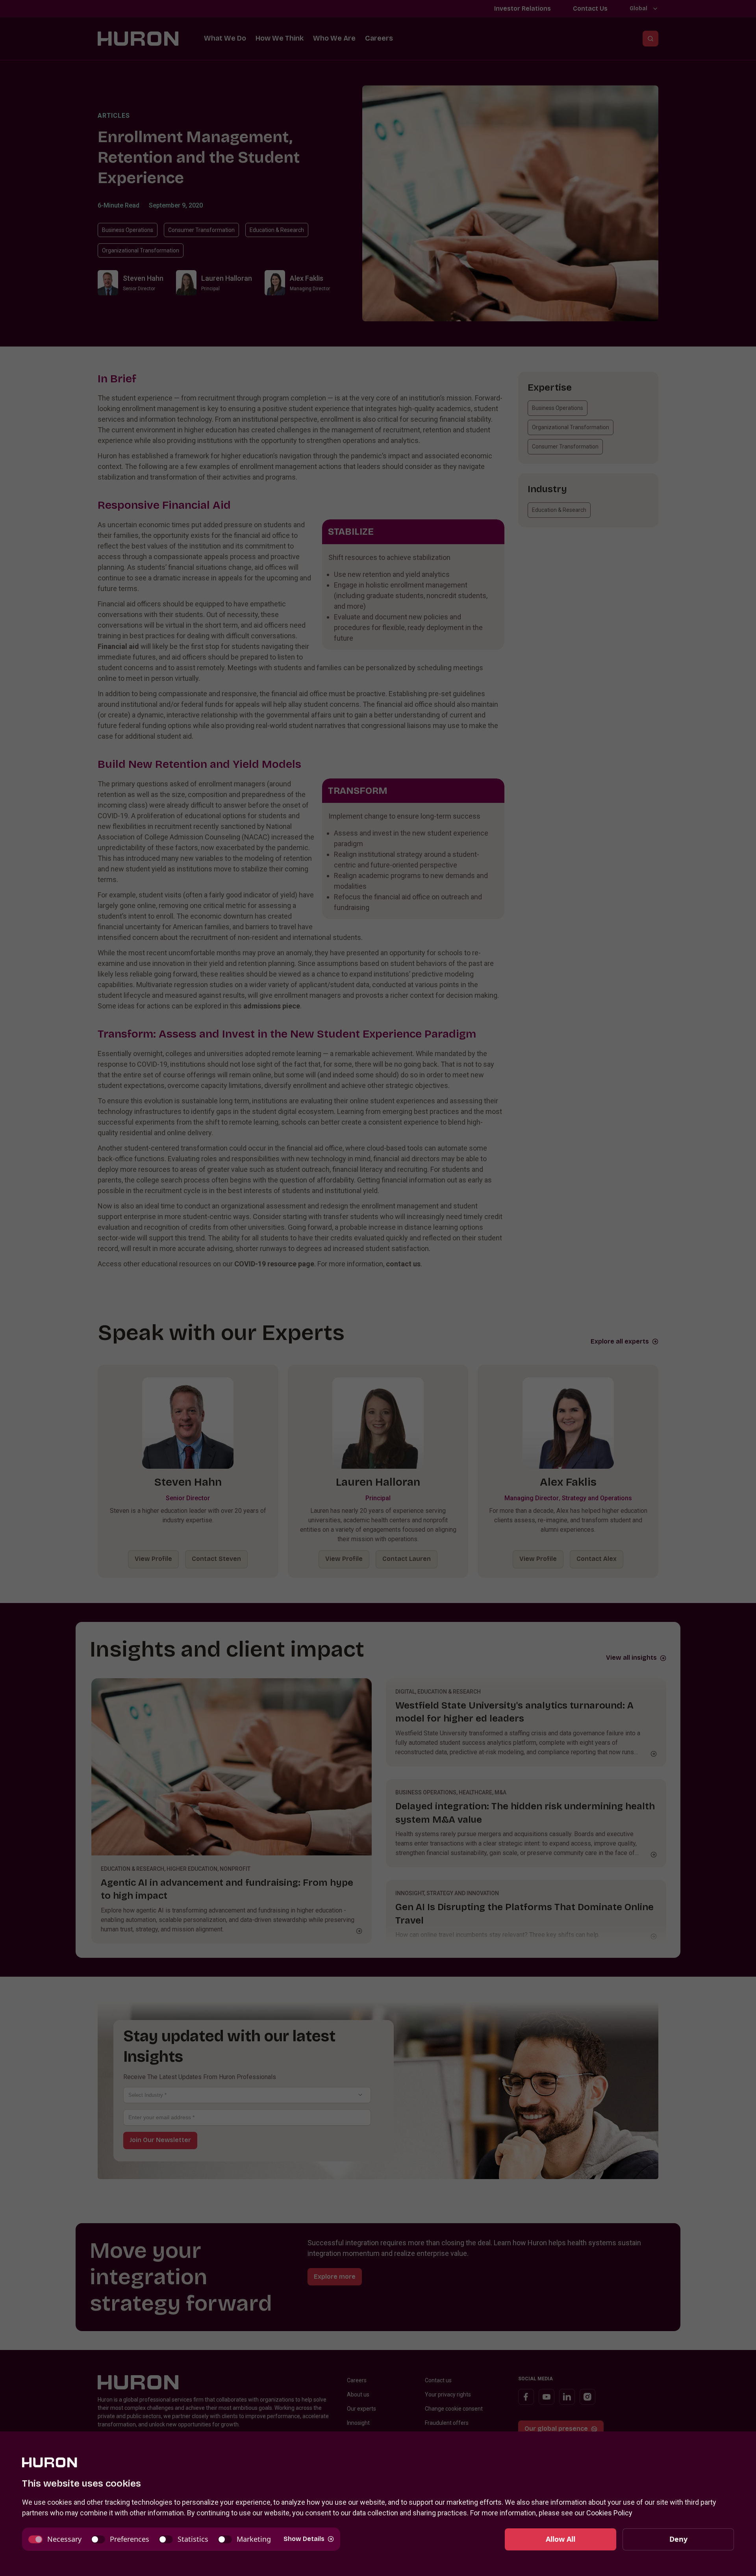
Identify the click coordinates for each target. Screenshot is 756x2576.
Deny (678, 2539)
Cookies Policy (609, 2513)
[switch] (55, 2539)
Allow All (561, 2539)
